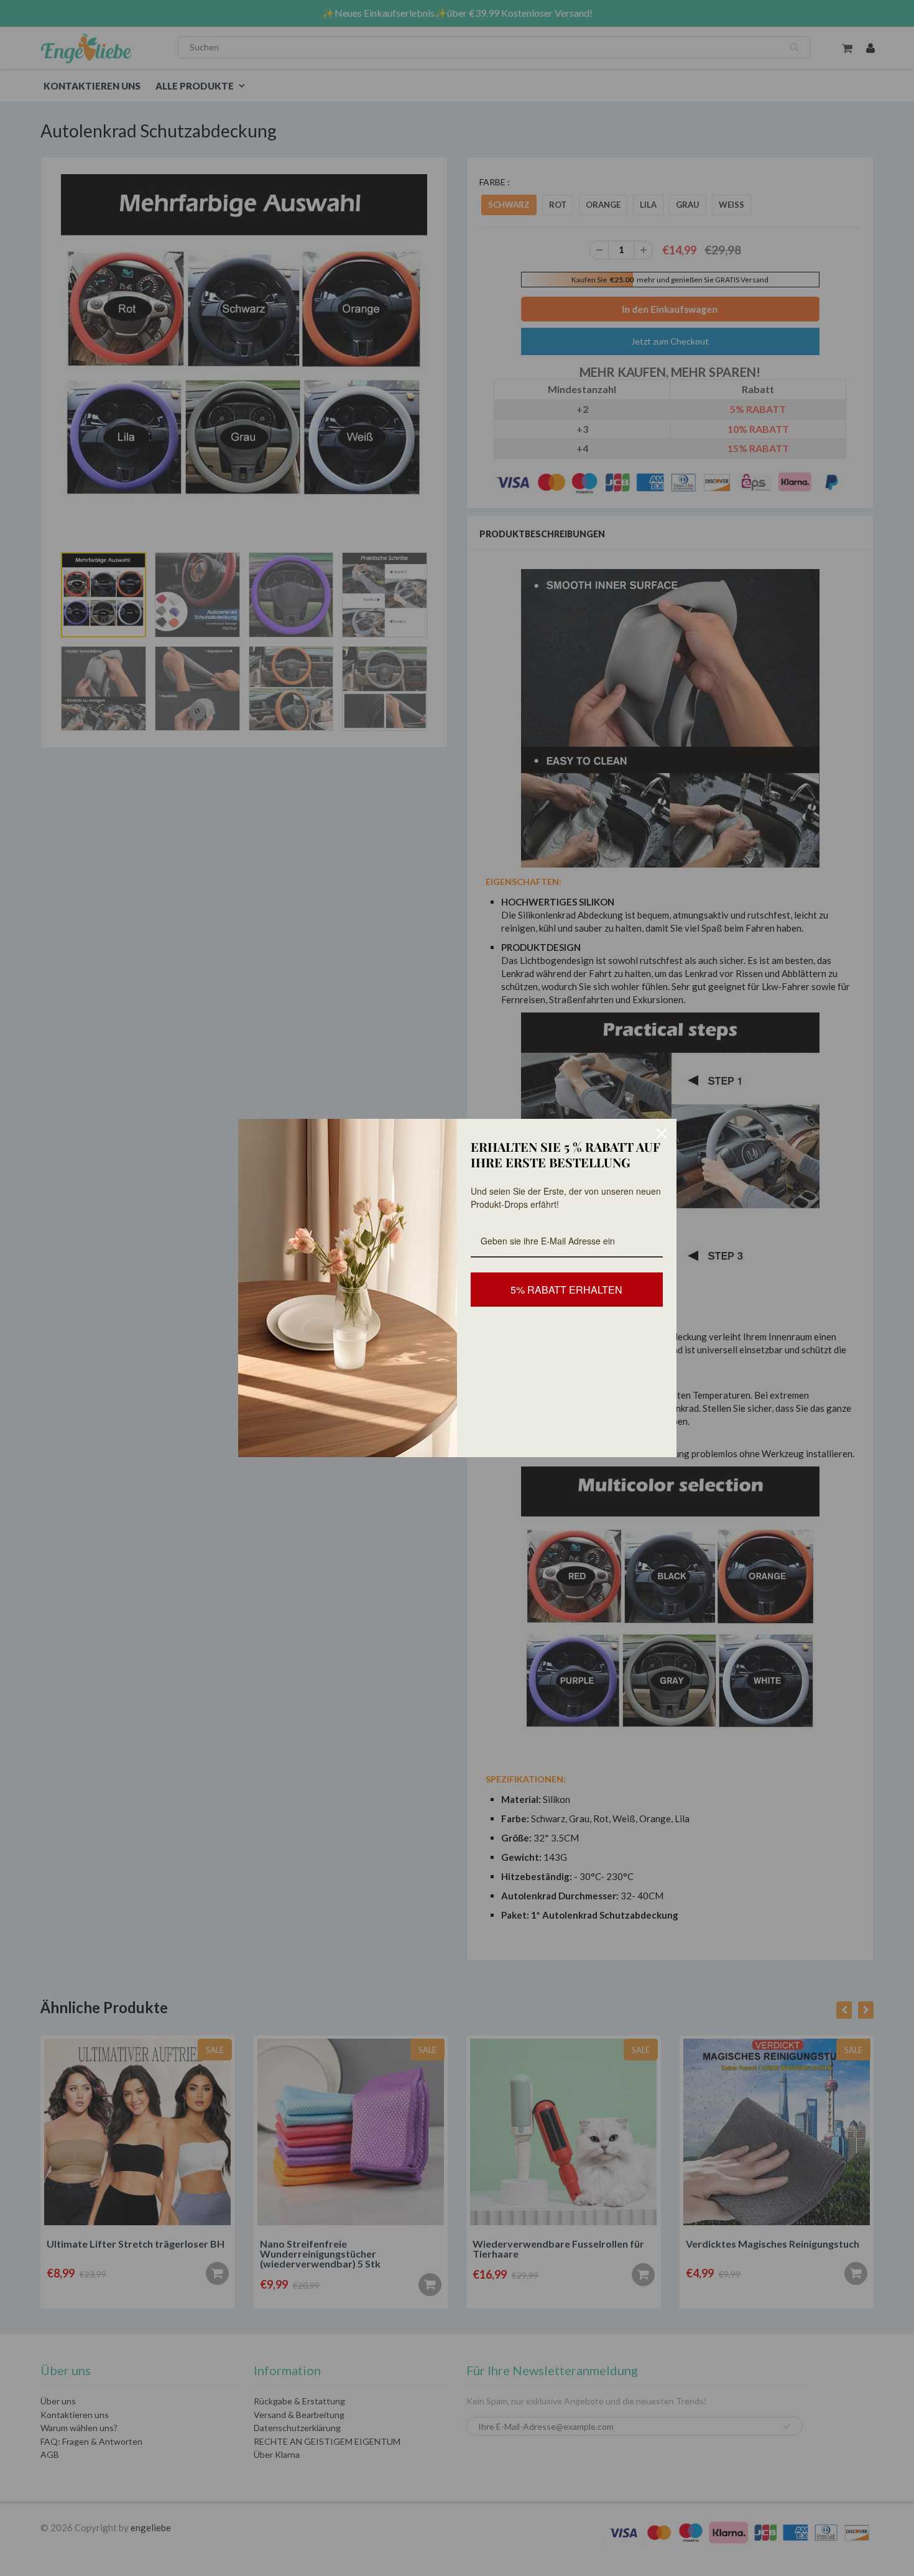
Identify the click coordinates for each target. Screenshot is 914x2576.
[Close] (662, 1134)
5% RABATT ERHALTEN (566, 1290)
